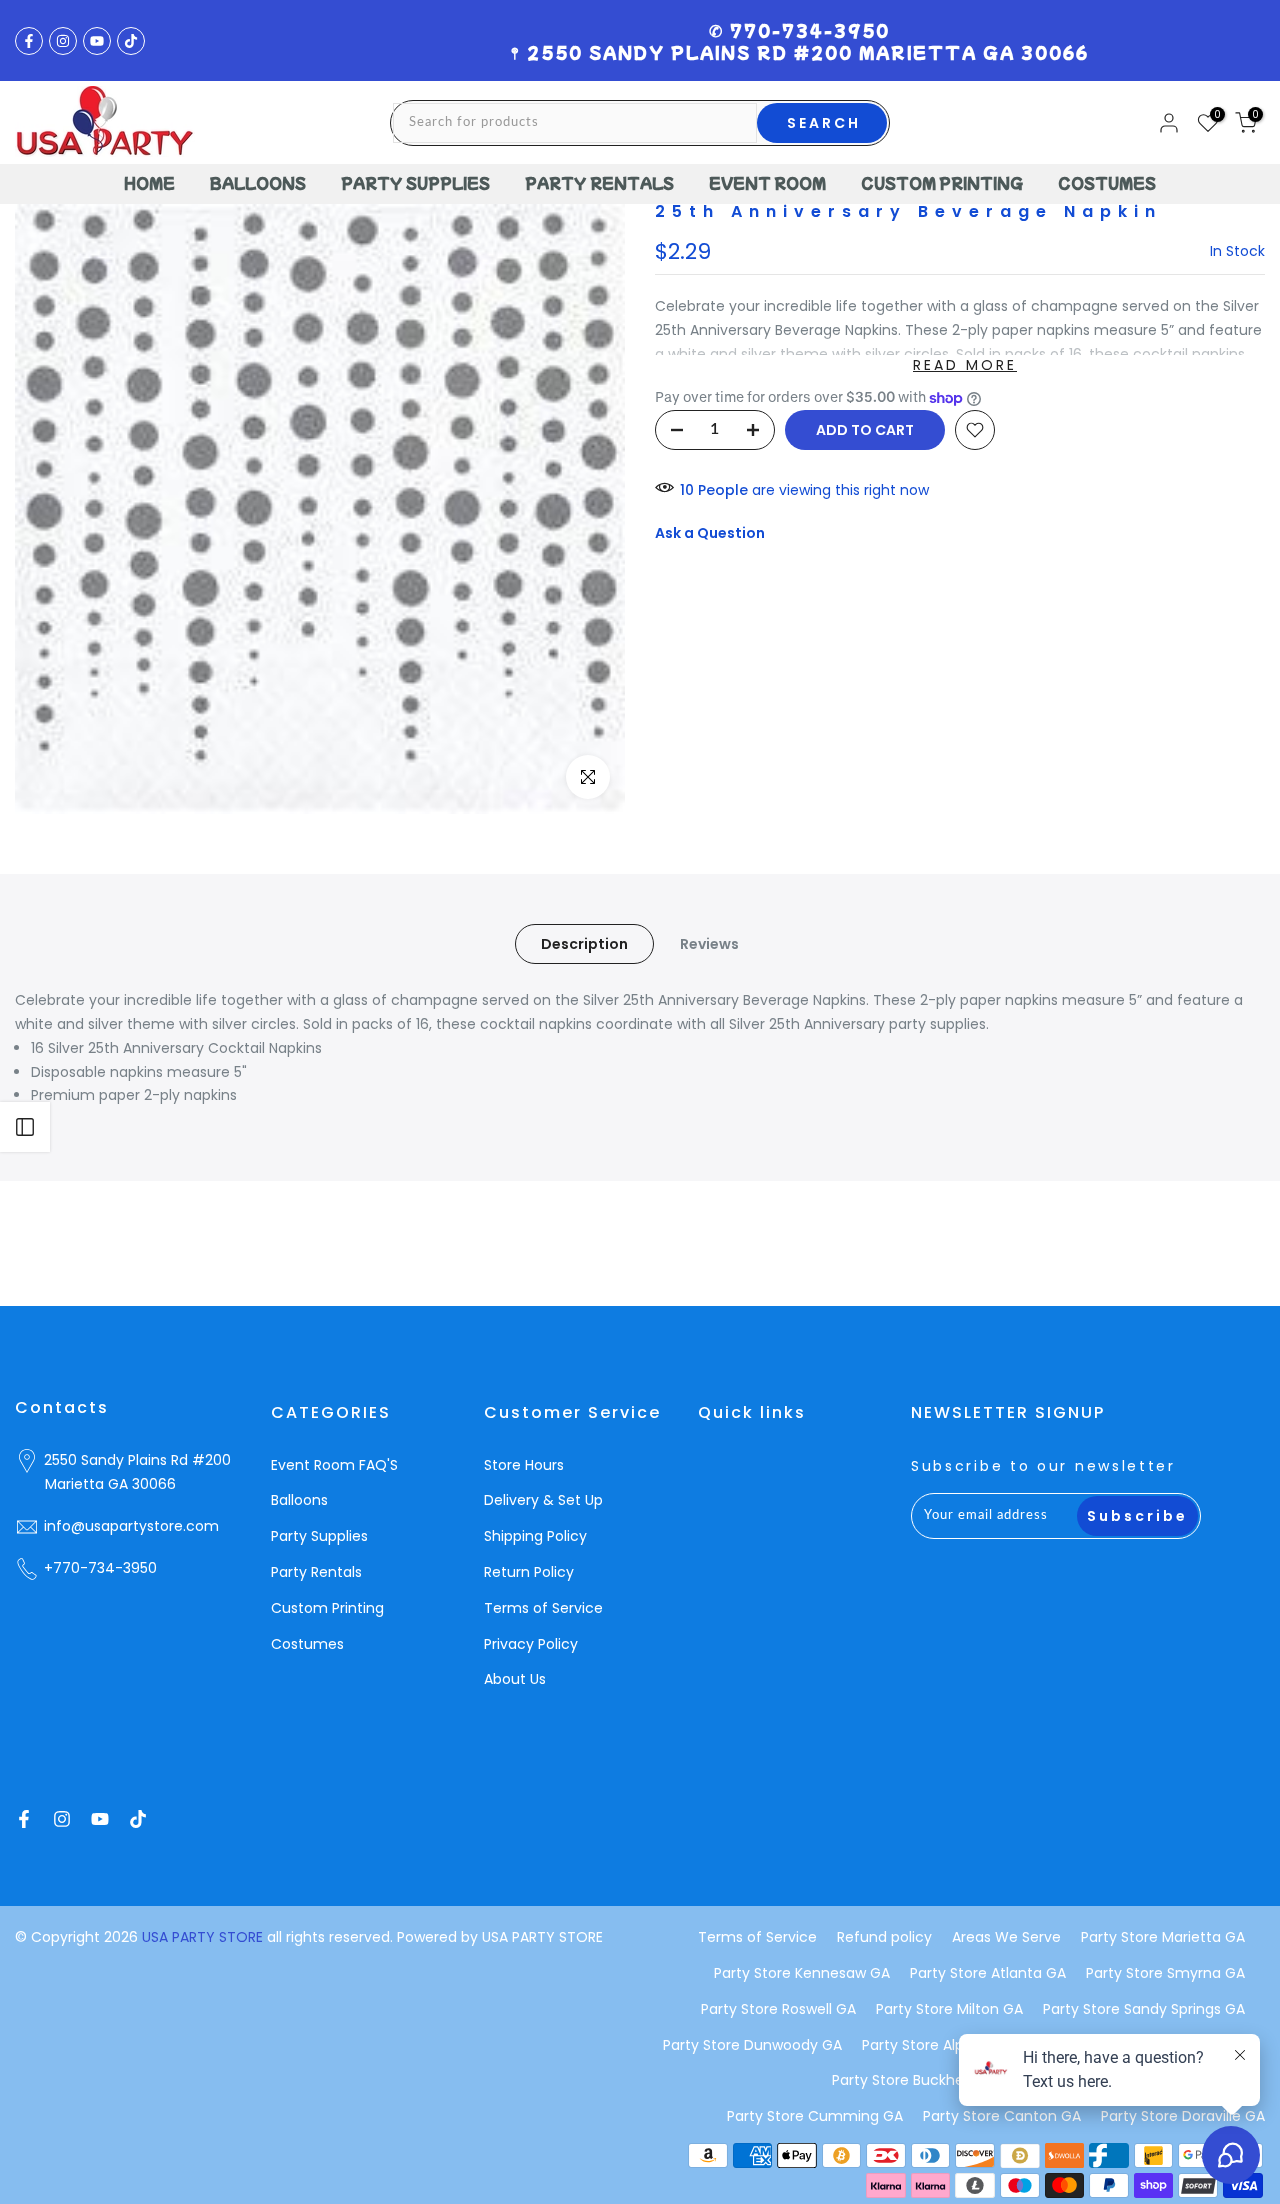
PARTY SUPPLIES (415, 183)
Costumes (307, 1644)
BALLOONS (258, 183)
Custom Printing (327, 1608)
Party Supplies (319, 1536)
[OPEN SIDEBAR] (25, 1127)
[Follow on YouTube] (97, 41)
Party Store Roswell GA (778, 2009)
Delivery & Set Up (543, 1500)
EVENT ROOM (767, 183)
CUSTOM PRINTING (942, 183)
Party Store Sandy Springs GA (1144, 2009)
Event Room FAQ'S (334, 1465)
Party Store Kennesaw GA (802, 1973)
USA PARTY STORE (204, 1937)
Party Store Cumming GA (815, 2116)
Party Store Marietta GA (1163, 1937)
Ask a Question (710, 533)
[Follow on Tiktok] (131, 41)
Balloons (299, 1500)
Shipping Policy (535, 1536)
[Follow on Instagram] (63, 41)
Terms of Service (543, 1608)
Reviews (709, 944)
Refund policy (884, 1937)
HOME (149, 183)
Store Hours (524, 1465)
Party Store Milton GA (949, 2009)
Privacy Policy (531, 1644)
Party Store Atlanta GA (988, 1973)
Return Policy (529, 1572)
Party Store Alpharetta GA (951, 2045)
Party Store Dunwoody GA (752, 2045)
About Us (515, 1679)
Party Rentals (316, 1572)
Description (584, 944)
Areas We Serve (1006, 1937)
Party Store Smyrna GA (1165, 1973)
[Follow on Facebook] (29, 41)
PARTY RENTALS (599, 183)
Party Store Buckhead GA (919, 2080)
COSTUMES (1107, 183)
